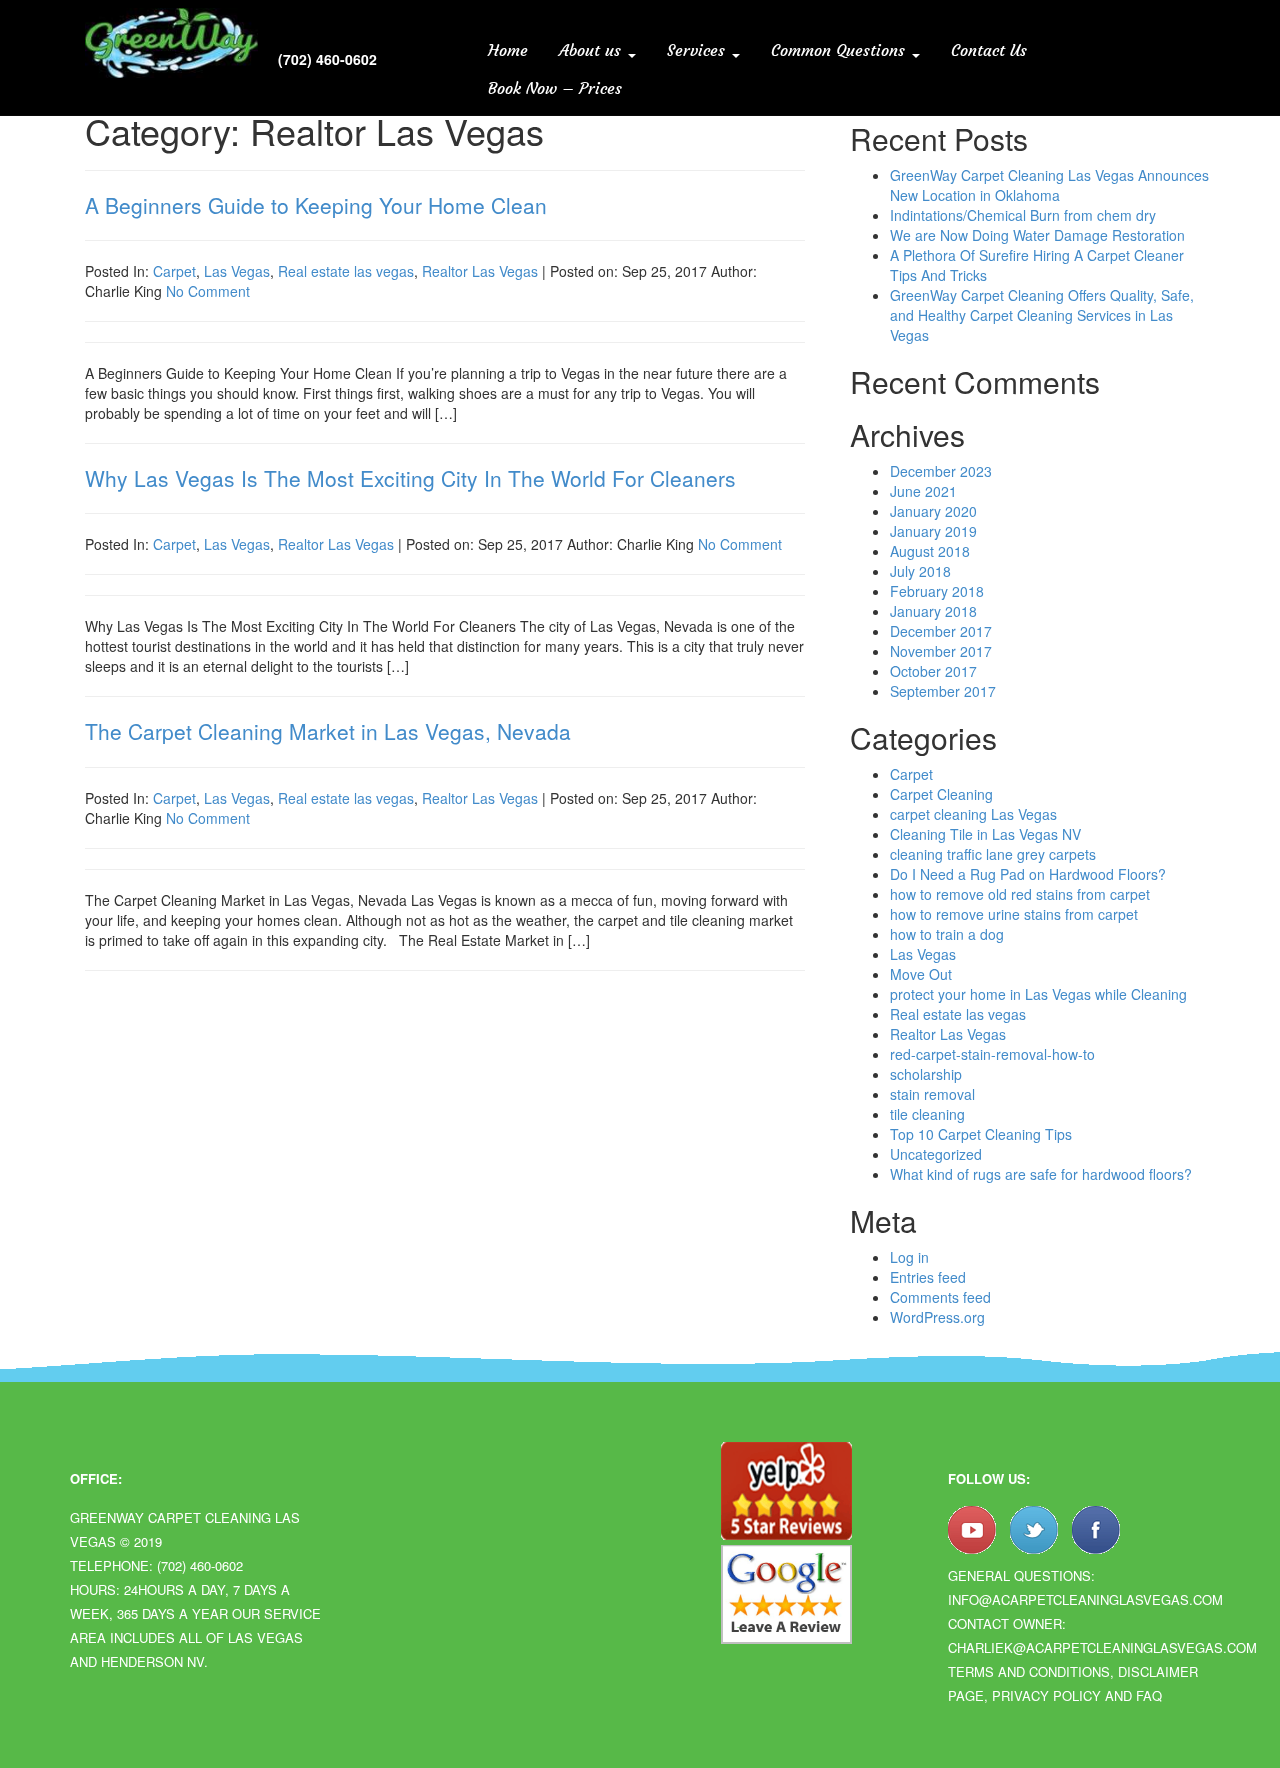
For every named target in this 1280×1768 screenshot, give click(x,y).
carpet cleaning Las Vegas (973, 814)
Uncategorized (936, 1154)
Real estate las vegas (346, 271)
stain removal (932, 1094)
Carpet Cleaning (941, 794)
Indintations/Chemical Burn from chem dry (1023, 215)
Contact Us (989, 50)
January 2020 (933, 511)
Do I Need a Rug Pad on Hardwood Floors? (1028, 874)
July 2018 (920, 571)
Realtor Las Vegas (480, 271)
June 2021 (923, 491)
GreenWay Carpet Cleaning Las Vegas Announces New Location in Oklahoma (1049, 185)
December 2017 (941, 631)
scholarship (926, 1074)
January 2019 (933, 531)
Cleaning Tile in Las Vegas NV (985, 834)
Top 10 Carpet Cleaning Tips (981, 1134)
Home (508, 50)
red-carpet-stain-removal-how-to (992, 1054)
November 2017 (941, 651)
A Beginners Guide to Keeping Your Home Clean (316, 205)
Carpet (174, 271)
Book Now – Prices (555, 88)
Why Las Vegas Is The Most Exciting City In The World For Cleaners (410, 478)
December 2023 (941, 471)
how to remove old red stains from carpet (1020, 894)
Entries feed (928, 1277)
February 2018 (937, 591)
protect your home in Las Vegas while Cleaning (1038, 994)
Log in (909, 1257)
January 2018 (933, 611)
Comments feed (940, 1297)
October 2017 (933, 671)
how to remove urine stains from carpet (1014, 914)
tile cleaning (927, 1114)
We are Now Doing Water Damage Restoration (1037, 235)
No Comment (208, 291)
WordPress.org (937, 1317)
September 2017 (943, 691)
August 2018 (930, 551)
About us (592, 50)
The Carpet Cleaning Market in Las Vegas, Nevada (328, 731)
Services (698, 50)
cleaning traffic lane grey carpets (993, 854)
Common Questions (840, 50)
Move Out (921, 974)
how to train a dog (947, 934)
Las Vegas (237, 271)
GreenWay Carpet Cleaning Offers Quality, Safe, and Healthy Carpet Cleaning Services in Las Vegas (1042, 315)
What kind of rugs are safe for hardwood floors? (1041, 1174)
